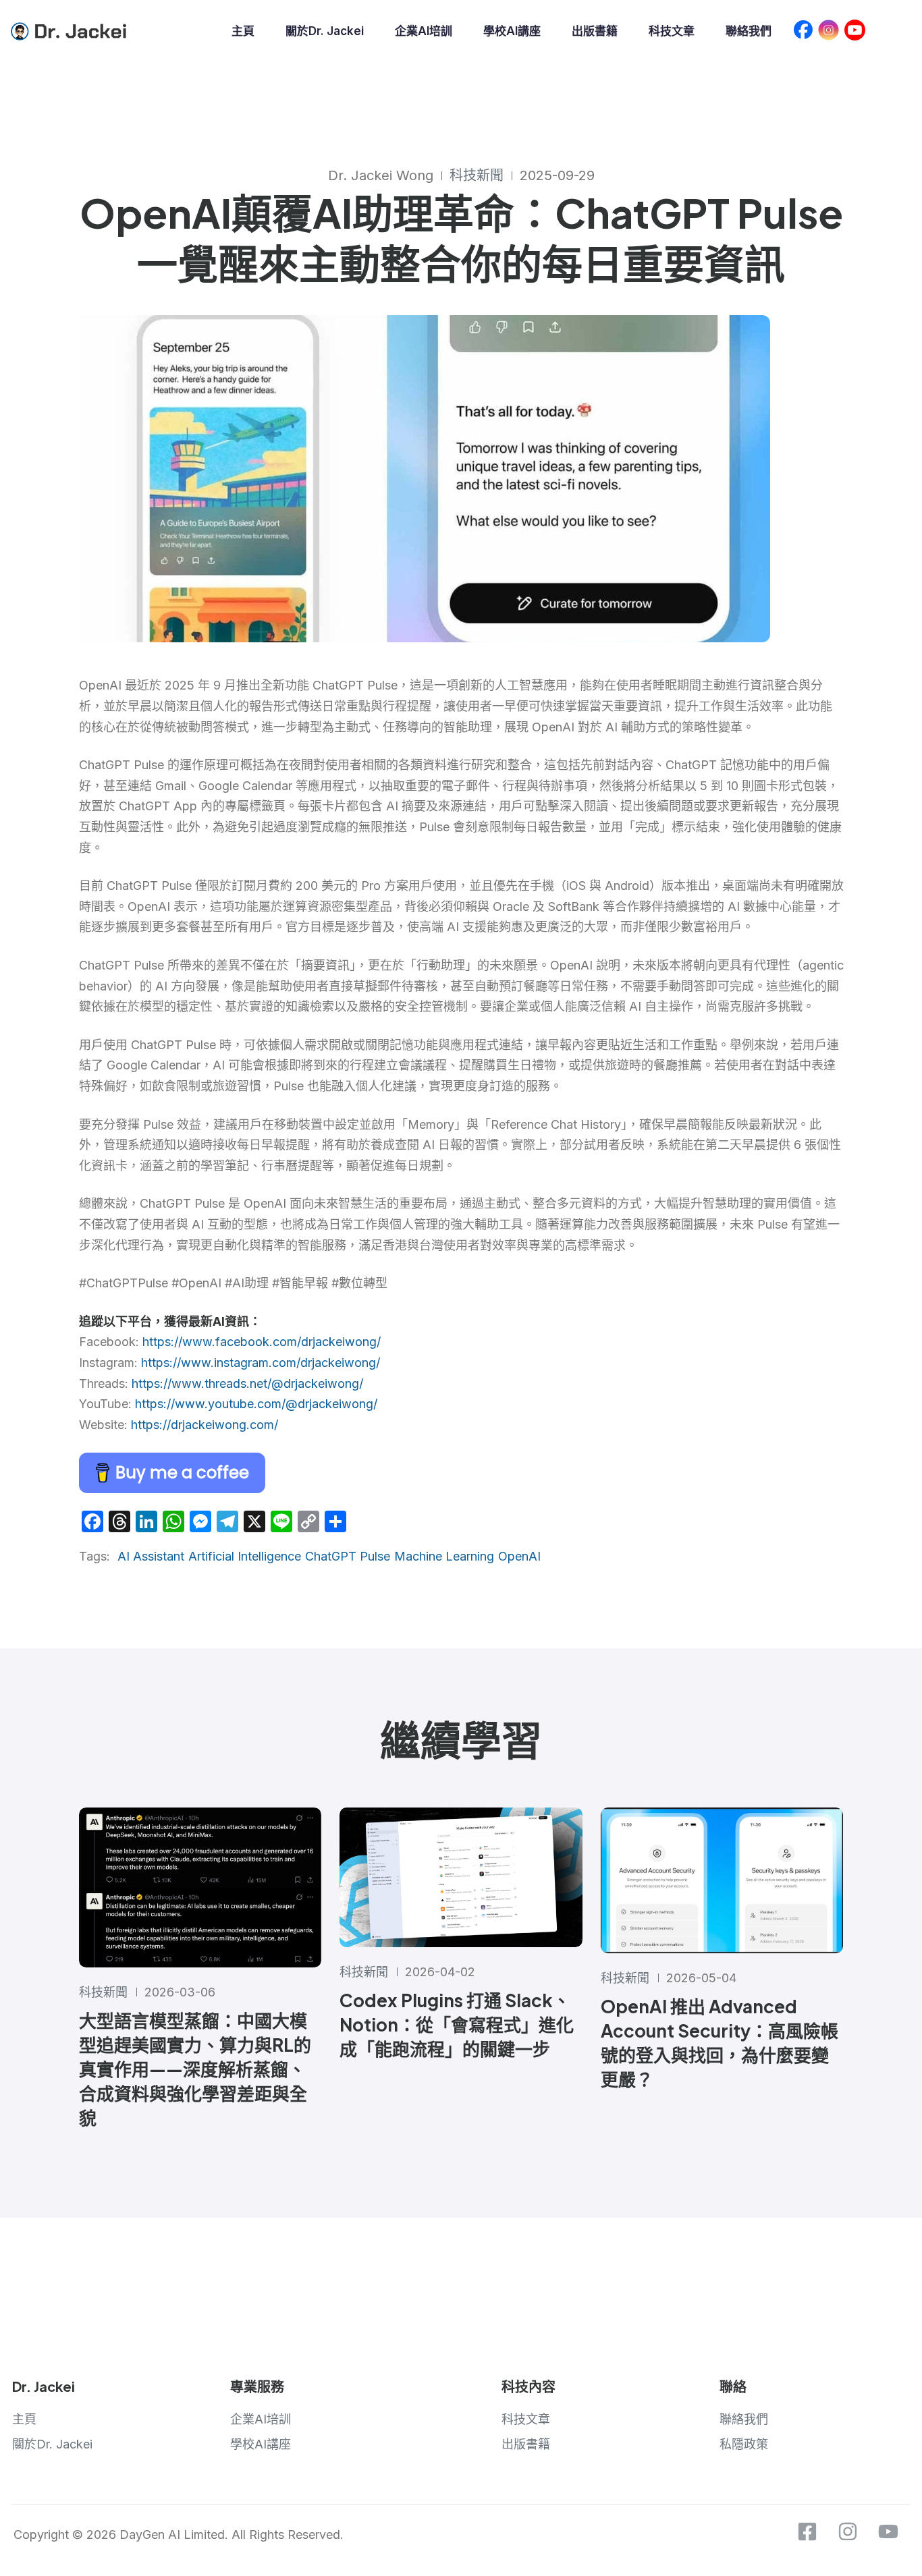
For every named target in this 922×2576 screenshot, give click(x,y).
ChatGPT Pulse (348, 1556)
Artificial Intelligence (245, 1556)
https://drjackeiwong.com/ (205, 1425)
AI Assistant (151, 1556)
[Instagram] (848, 2531)
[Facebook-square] (807, 2531)
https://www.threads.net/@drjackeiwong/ (247, 1383)
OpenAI (519, 1556)
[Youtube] (888, 2531)
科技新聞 (477, 175)
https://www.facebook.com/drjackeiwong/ (262, 1342)
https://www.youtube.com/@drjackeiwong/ (256, 1404)
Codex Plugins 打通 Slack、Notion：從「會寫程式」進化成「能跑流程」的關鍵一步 (457, 2024)
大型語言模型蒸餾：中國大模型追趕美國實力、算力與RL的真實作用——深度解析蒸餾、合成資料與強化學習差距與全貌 (195, 2069)
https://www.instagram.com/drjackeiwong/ (261, 1363)
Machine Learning (444, 1556)
